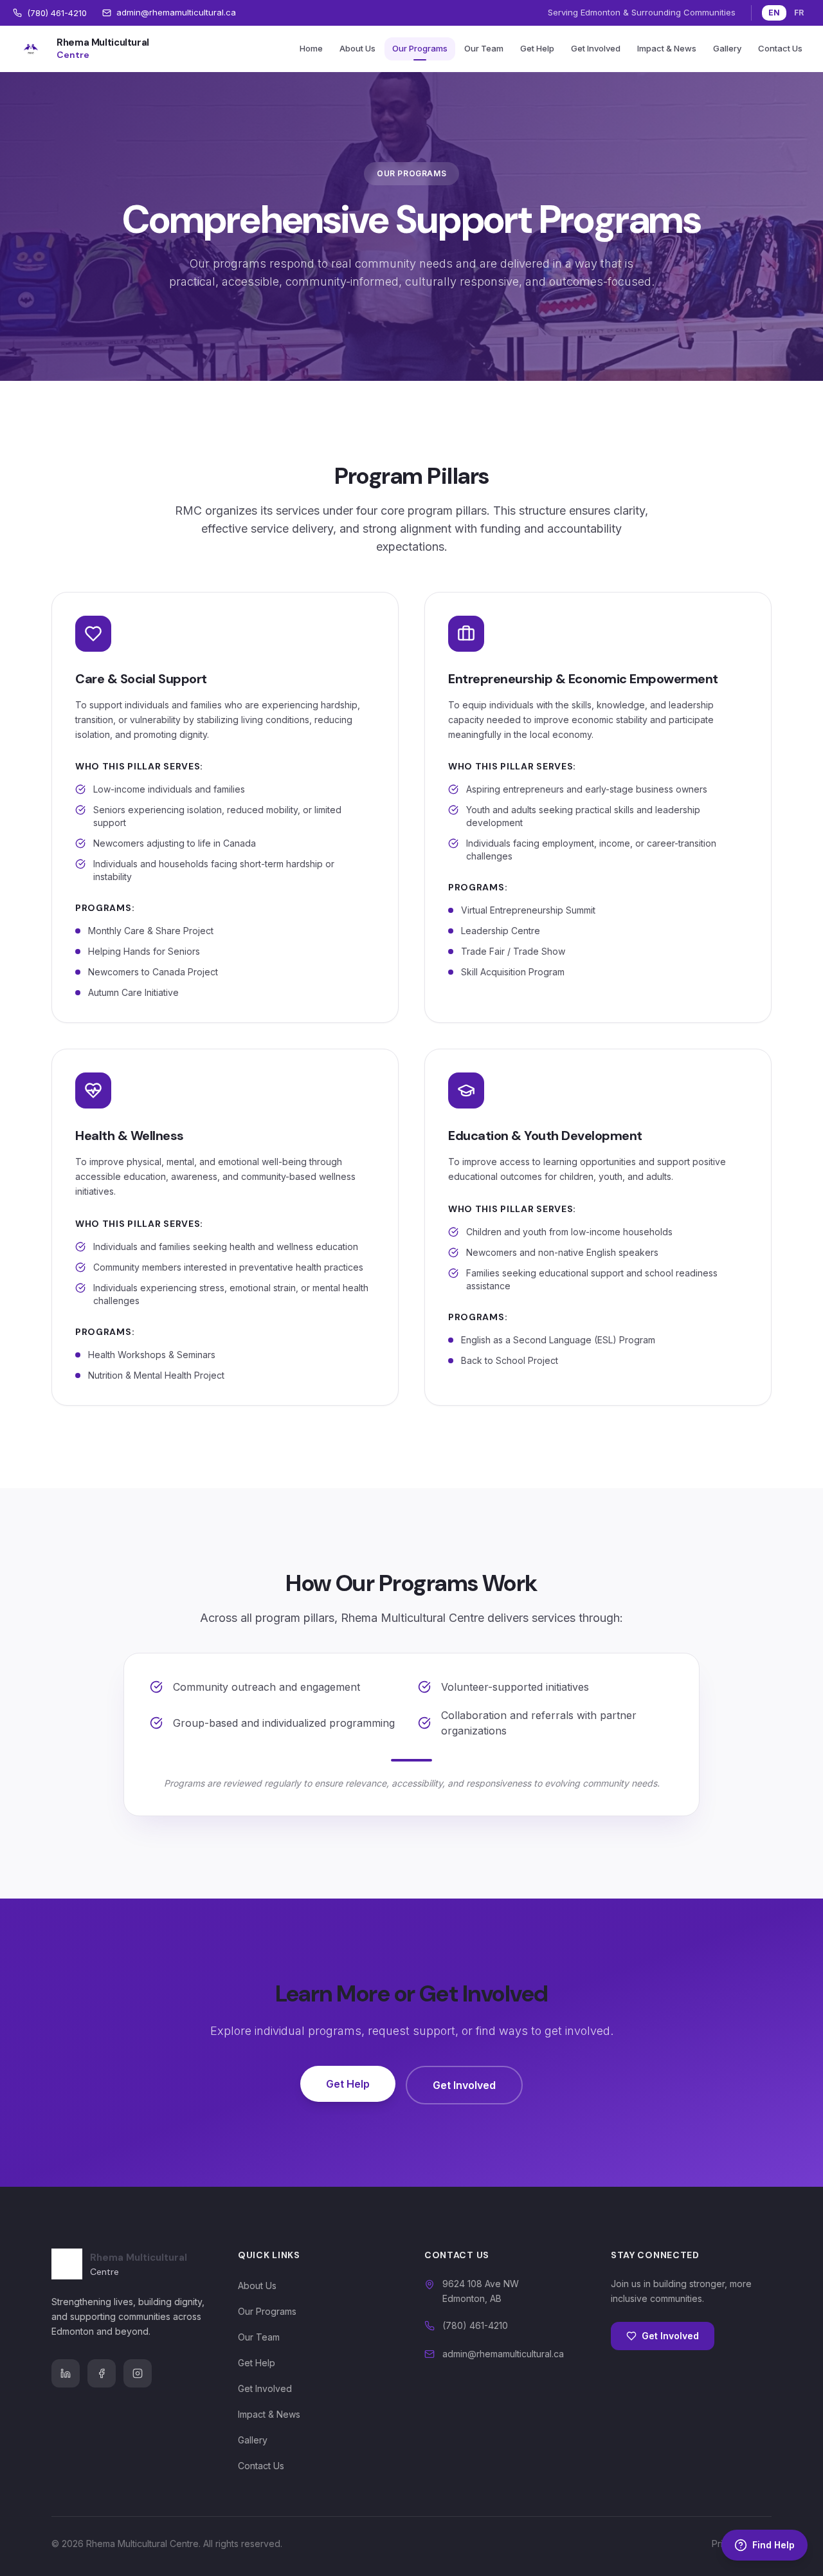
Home (311, 48)
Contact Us (780, 48)
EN (774, 13)
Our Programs (420, 48)
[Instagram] (138, 2373)
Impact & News (667, 48)
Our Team (484, 48)
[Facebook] (102, 2373)
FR (799, 13)
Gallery (727, 48)
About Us (357, 48)
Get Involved (596, 48)
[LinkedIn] (66, 2373)
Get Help (537, 48)
